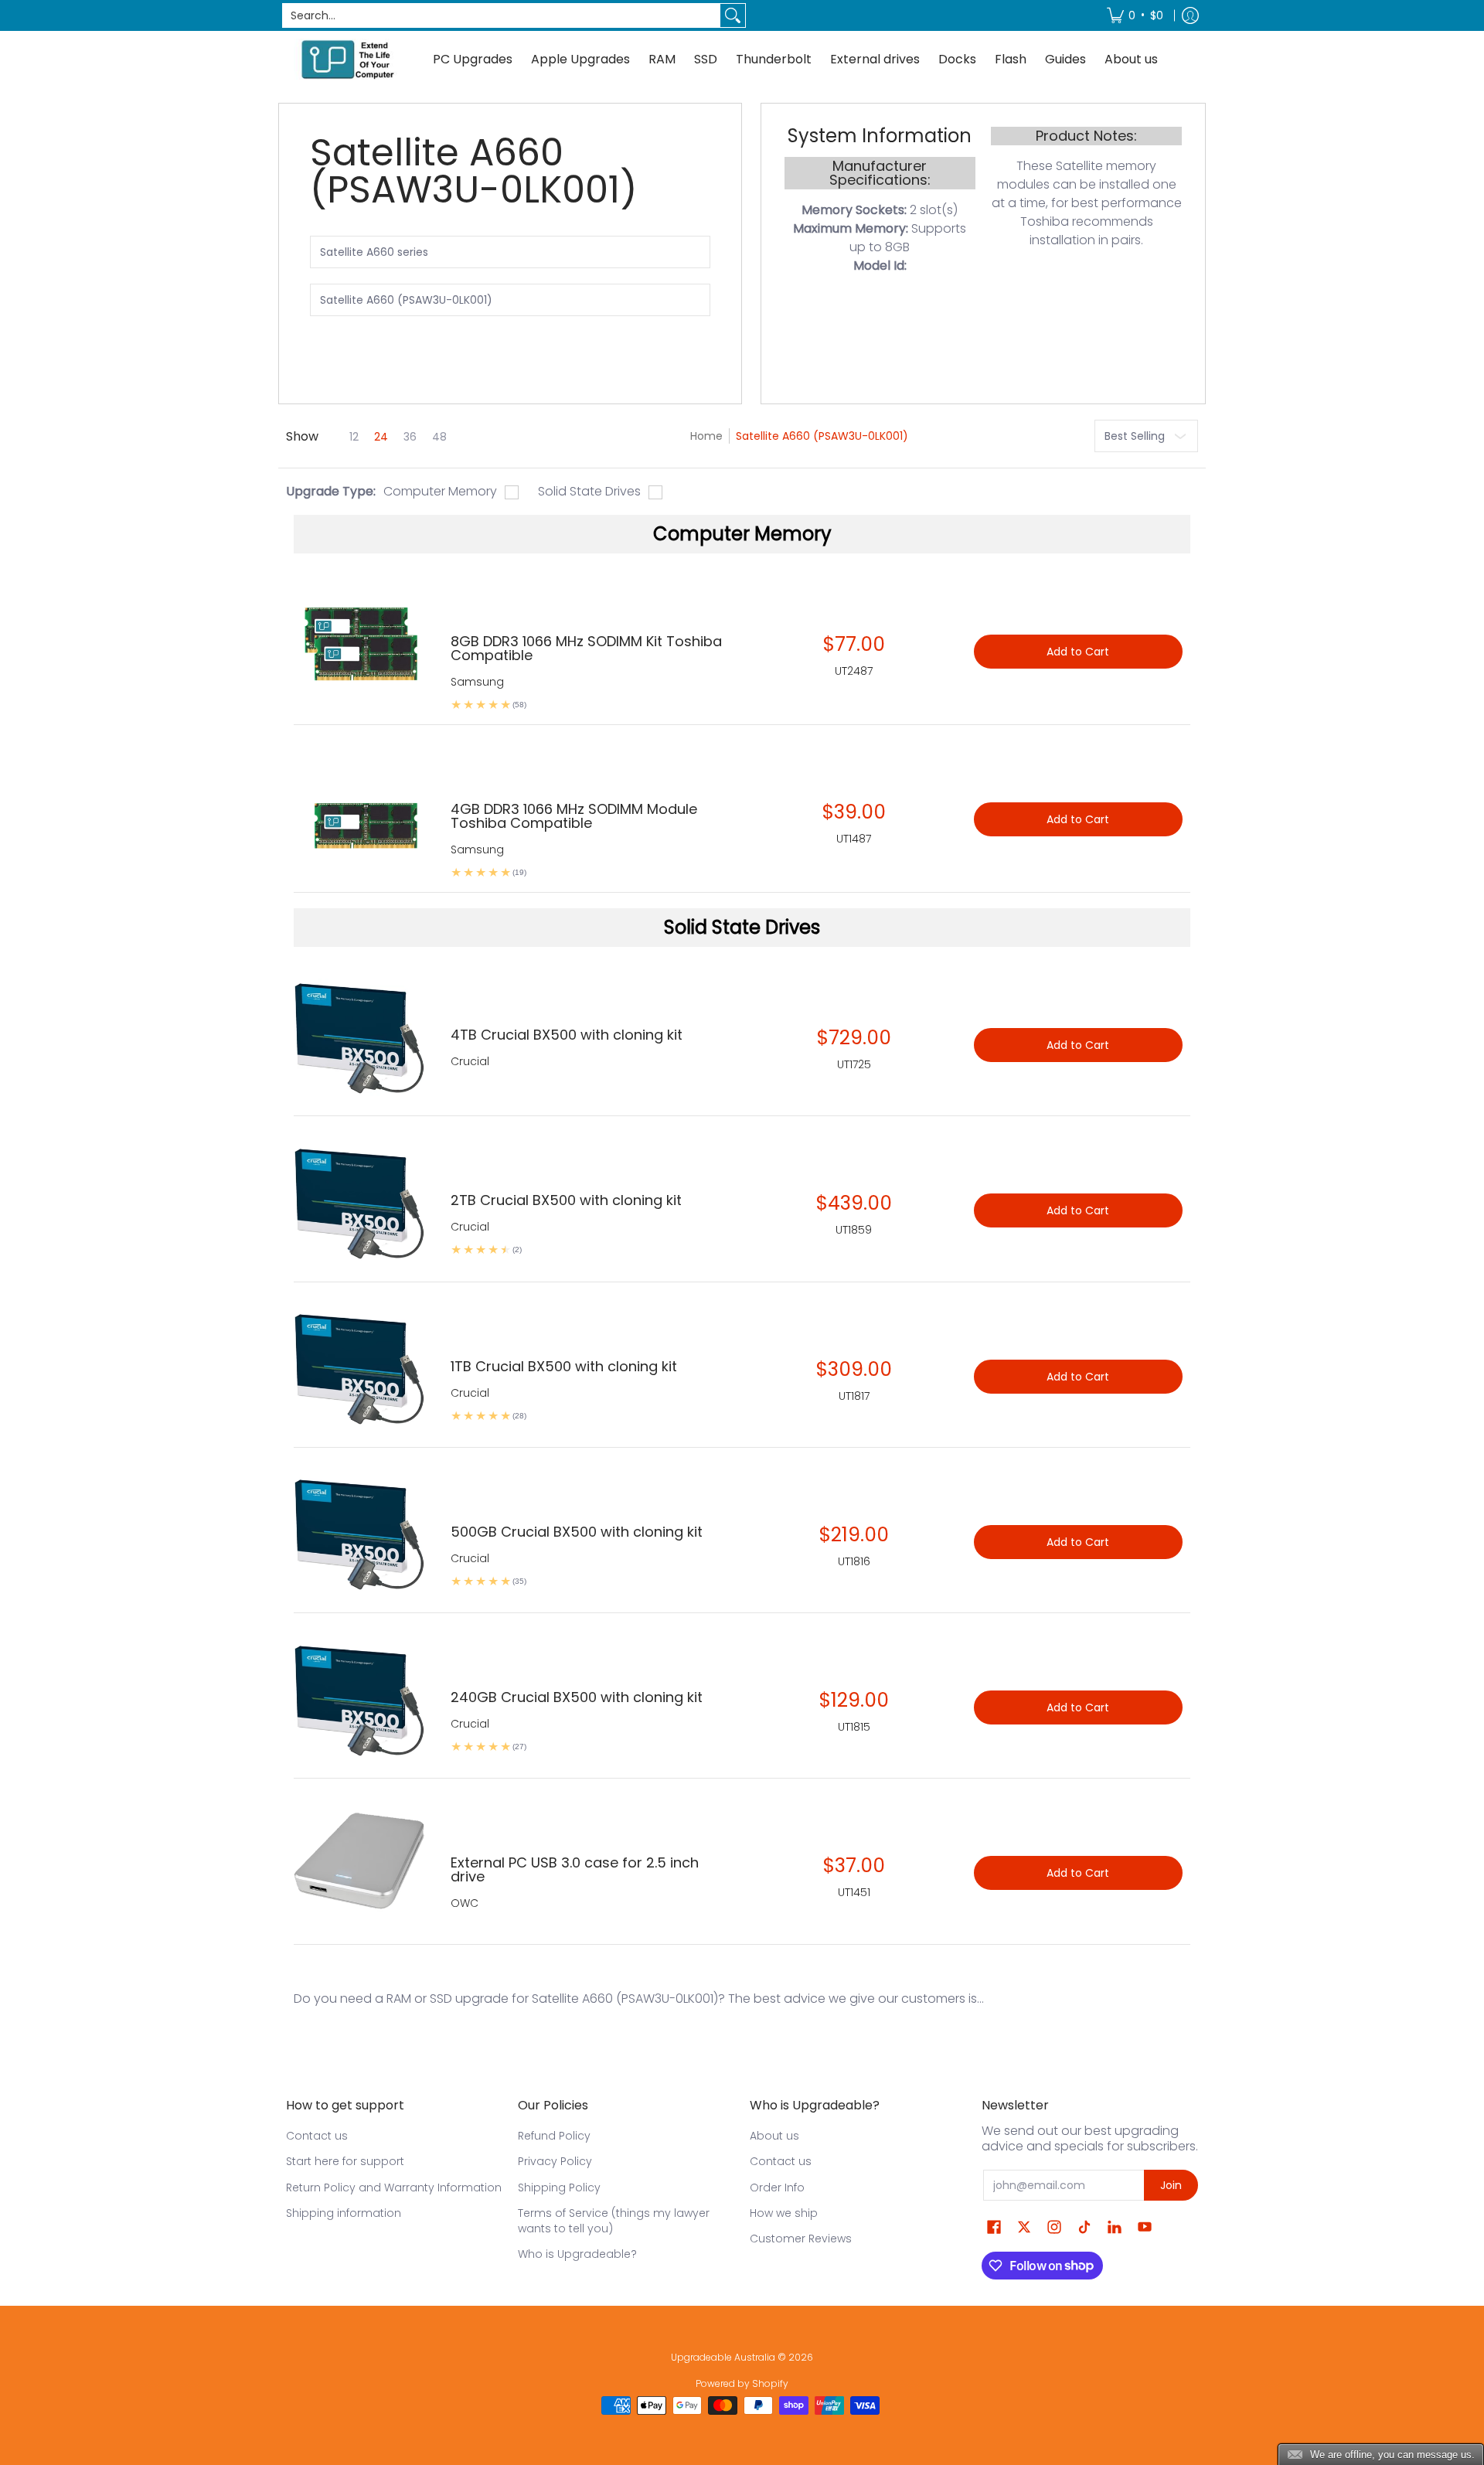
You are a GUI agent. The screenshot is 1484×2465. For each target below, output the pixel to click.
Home (706, 436)
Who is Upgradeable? (577, 2254)
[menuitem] (1135, 15)
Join (1171, 2185)
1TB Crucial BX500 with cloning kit (564, 1366)
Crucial (470, 1061)
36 (410, 437)
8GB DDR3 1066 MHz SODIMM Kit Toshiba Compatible (586, 648)
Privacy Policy (555, 2161)
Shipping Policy (559, 2188)
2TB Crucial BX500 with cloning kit (566, 1200)
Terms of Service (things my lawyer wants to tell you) (614, 2221)
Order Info (777, 2188)
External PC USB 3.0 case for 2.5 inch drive (575, 1869)
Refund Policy (554, 2136)
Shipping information (344, 2213)
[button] (994, 2227)
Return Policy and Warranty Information (394, 2188)
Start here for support (345, 2161)
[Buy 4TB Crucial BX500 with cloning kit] (361, 1037)
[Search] (733, 15)
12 (354, 437)
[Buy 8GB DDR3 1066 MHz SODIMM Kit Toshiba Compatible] (361, 643)
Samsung (477, 682)
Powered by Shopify (742, 2383)
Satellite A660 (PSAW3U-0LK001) (822, 436)
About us (774, 2136)
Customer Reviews (801, 2239)
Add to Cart (1078, 1045)
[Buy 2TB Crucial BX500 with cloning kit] (361, 1202)
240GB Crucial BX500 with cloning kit (577, 1697)
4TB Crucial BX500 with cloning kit (567, 1035)
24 (381, 437)
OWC (465, 1903)
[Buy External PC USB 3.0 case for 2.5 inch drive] (361, 1865)
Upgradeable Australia (723, 2357)
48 (439, 437)
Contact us (317, 2136)
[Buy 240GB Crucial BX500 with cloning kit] (361, 1699)
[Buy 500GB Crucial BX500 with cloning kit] (361, 1534)
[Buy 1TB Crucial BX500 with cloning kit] (361, 1369)
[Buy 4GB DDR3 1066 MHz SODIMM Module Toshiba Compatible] (361, 811)
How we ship (784, 2213)
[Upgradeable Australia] (348, 59)
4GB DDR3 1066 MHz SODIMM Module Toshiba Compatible (574, 816)
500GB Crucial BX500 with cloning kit (577, 1532)
